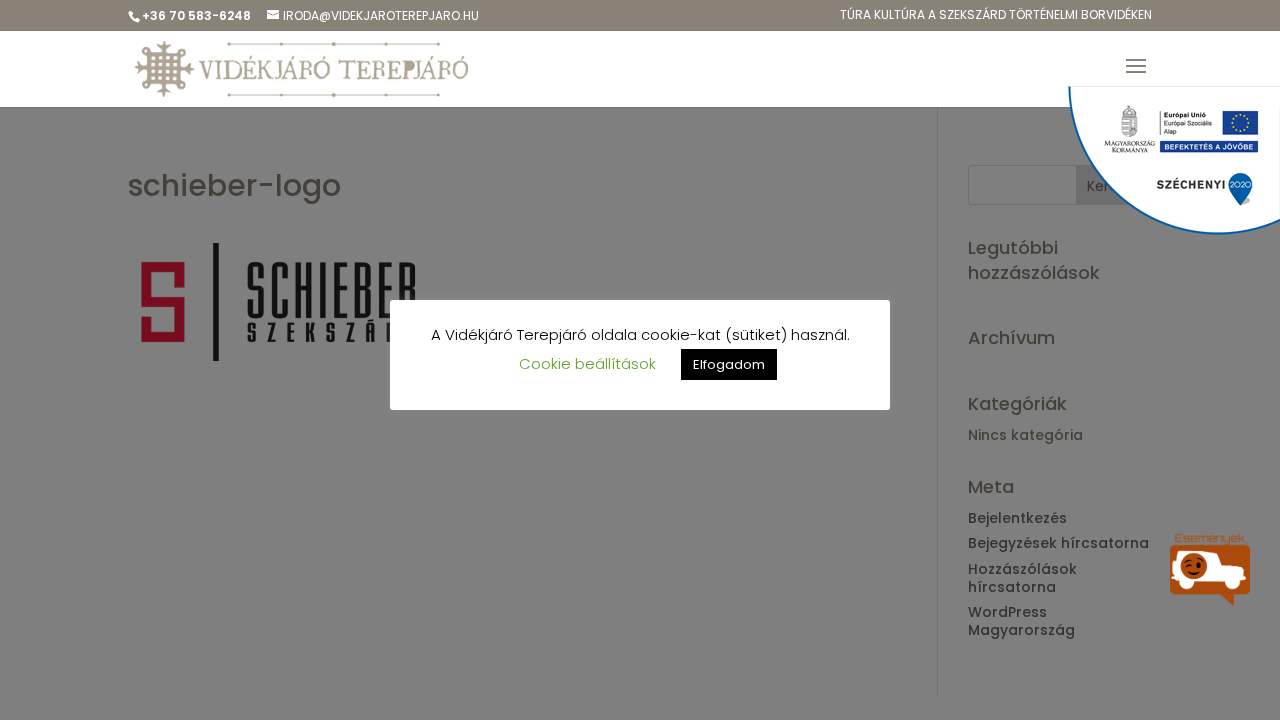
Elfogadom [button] (729, 364)
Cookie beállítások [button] (587, 363)
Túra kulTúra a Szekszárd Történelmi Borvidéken (996, 16)
